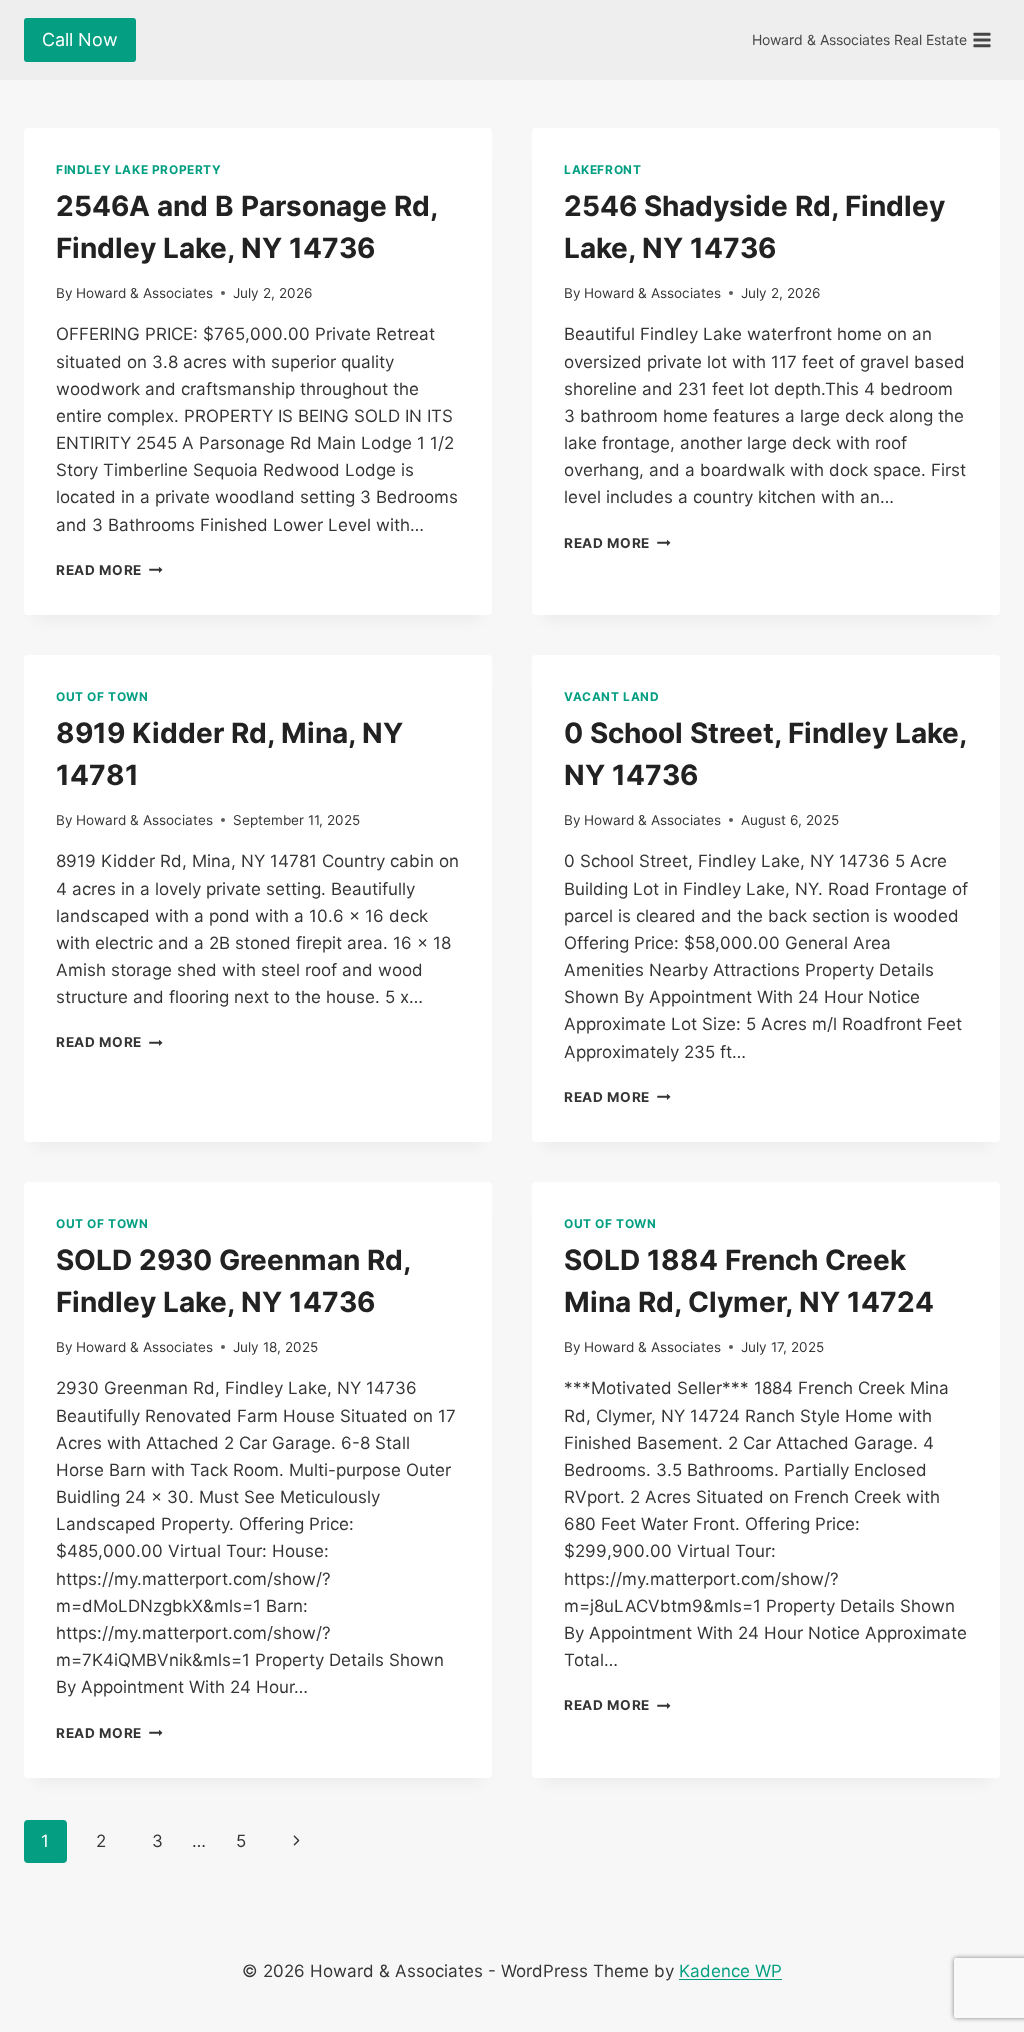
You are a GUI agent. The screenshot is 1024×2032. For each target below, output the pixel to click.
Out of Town (102, 696)
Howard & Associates (144, 293)
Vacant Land (612, 696)
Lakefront (602, 169)
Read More (109, 570)
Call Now (80, 39)
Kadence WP (730, 1971)
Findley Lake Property (139, 169)
